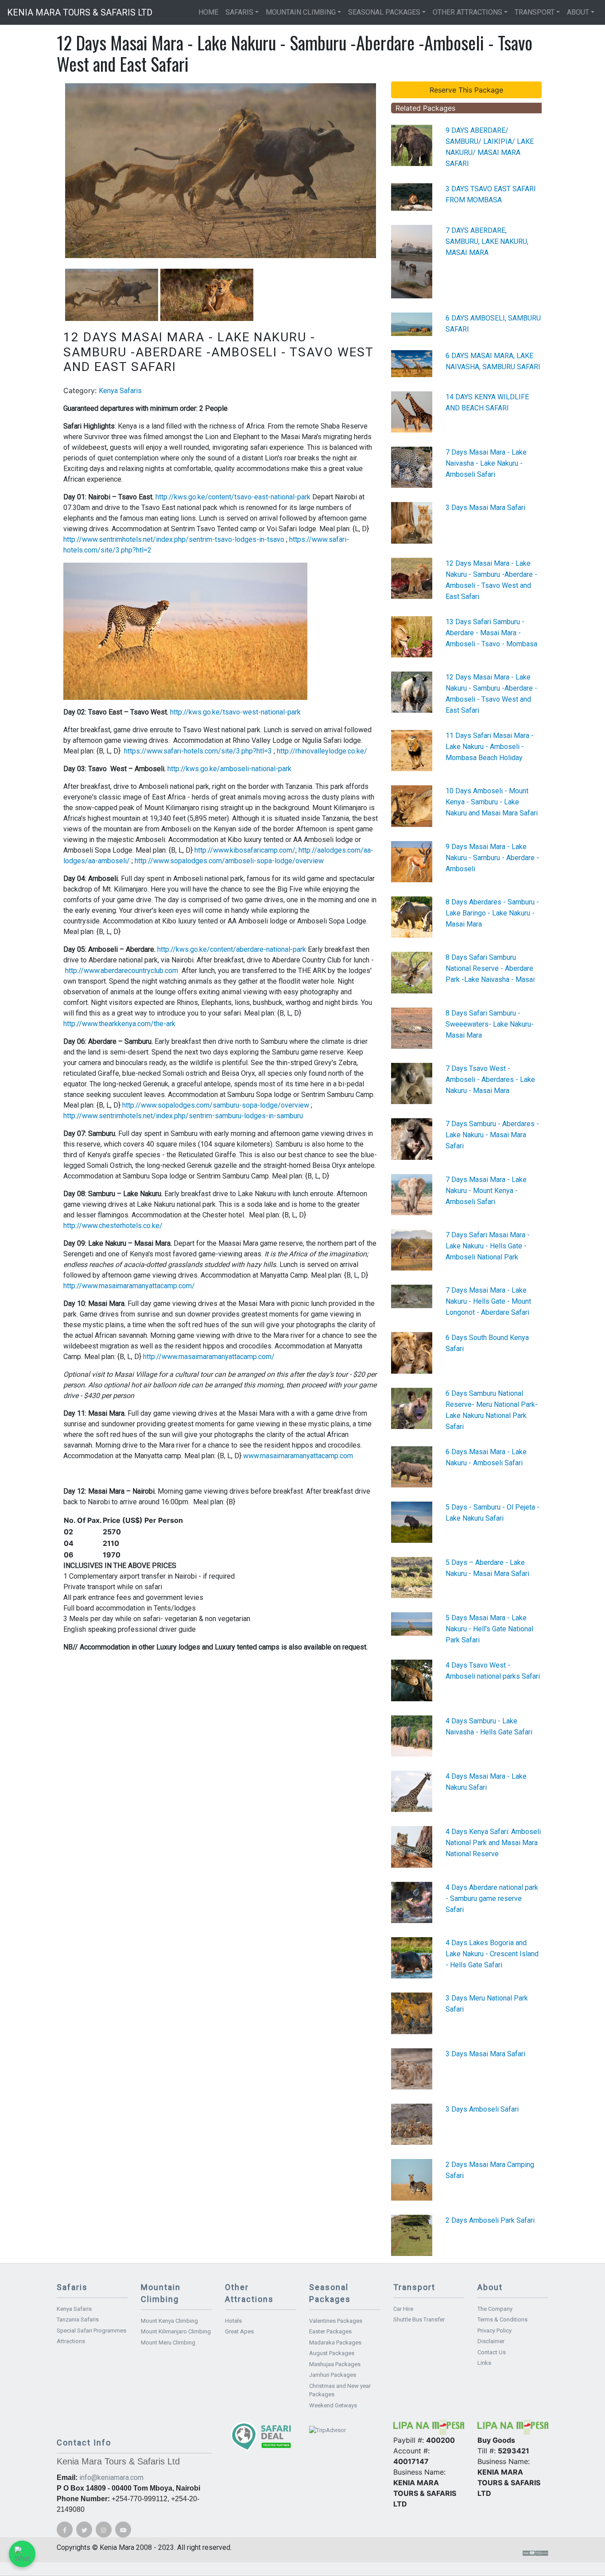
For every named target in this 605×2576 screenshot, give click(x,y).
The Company (495, 2309)
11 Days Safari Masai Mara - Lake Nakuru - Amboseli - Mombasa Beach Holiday (490, 747)
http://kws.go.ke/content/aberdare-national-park (232, 949)
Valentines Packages (336, 2321)
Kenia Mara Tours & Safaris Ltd (80, 12)
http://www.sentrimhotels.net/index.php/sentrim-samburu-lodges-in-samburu (183, 1116)
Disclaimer (491, 2341)
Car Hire (403, 2309)
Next (389, 170)
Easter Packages (330, 2331)
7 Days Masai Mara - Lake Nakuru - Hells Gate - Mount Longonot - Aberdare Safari (488, 1301)
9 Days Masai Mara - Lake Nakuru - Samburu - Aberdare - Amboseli (492, 858)
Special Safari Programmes (91, 2331)
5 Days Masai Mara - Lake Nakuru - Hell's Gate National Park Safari (489, 1629)
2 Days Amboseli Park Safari (490, 2220)
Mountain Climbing (301, 12)
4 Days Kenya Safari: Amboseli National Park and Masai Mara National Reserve (493, 1843)
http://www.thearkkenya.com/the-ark (119, 1024)
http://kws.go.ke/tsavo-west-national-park (235, 712)
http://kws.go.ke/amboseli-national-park (229, 769)
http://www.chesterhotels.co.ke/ (113, 1226)
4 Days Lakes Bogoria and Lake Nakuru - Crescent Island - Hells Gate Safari (492, 1954)
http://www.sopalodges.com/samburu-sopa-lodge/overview (216, 1105)
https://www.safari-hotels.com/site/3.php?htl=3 (198, 751)
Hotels (233, 2321)
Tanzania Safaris (78, 2319)
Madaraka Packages (335, 2342)
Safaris (239, 12)
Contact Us (492, 2352)
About (578, 12)
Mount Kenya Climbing (169, 2321)
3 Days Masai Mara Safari (485, 508)
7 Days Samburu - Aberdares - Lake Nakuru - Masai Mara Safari (492, 1135)
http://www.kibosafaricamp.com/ (245, 850)
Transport (535, 12)
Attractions (71, 2341)
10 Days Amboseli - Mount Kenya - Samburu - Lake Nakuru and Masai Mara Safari (492, 802)
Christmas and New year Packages (340, 2390)
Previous (52, 170)
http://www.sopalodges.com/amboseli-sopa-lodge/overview (229, 861)
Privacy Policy (494, 2331)
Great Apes (239, 2331)
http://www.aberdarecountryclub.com (122, 971)
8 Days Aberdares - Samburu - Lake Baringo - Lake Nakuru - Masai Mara (492, 913)
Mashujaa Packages (335, 2364)
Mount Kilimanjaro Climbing (176, 2331)
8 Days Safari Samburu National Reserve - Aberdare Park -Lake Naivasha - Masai (490, 968)
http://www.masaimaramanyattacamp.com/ (129, 1286)
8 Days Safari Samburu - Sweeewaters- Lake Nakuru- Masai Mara (490, 1024)
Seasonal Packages (384, 12)
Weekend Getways (333, 2405)
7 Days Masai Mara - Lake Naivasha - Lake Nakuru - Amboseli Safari (486, 463)
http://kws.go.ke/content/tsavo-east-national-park (233, 497)
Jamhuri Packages (333, 2375)
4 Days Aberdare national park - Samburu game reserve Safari (492, 1898)
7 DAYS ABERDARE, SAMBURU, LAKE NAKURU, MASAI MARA (487, 241)
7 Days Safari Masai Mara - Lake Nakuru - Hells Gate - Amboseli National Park (488, 1246)
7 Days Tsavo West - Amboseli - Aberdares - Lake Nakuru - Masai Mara (490, 1079)
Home (208, 12)
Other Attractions (467, 12)
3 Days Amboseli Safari (482, 2109)
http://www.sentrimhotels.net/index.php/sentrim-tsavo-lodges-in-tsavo (174, 539)
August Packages (332, 2353)
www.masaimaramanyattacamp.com (298, 1456)
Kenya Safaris (120, 391)
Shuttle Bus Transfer (419, 2319)
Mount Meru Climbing (168, 2342)
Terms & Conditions (502, 2319)
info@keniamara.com (111, 2478)
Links (484, 2363)
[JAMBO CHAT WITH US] (22, 2554)
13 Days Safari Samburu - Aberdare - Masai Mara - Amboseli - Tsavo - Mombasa (491, 633)
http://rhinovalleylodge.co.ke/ (322, 751)
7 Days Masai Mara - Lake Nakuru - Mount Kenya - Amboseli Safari (486, 1191)
